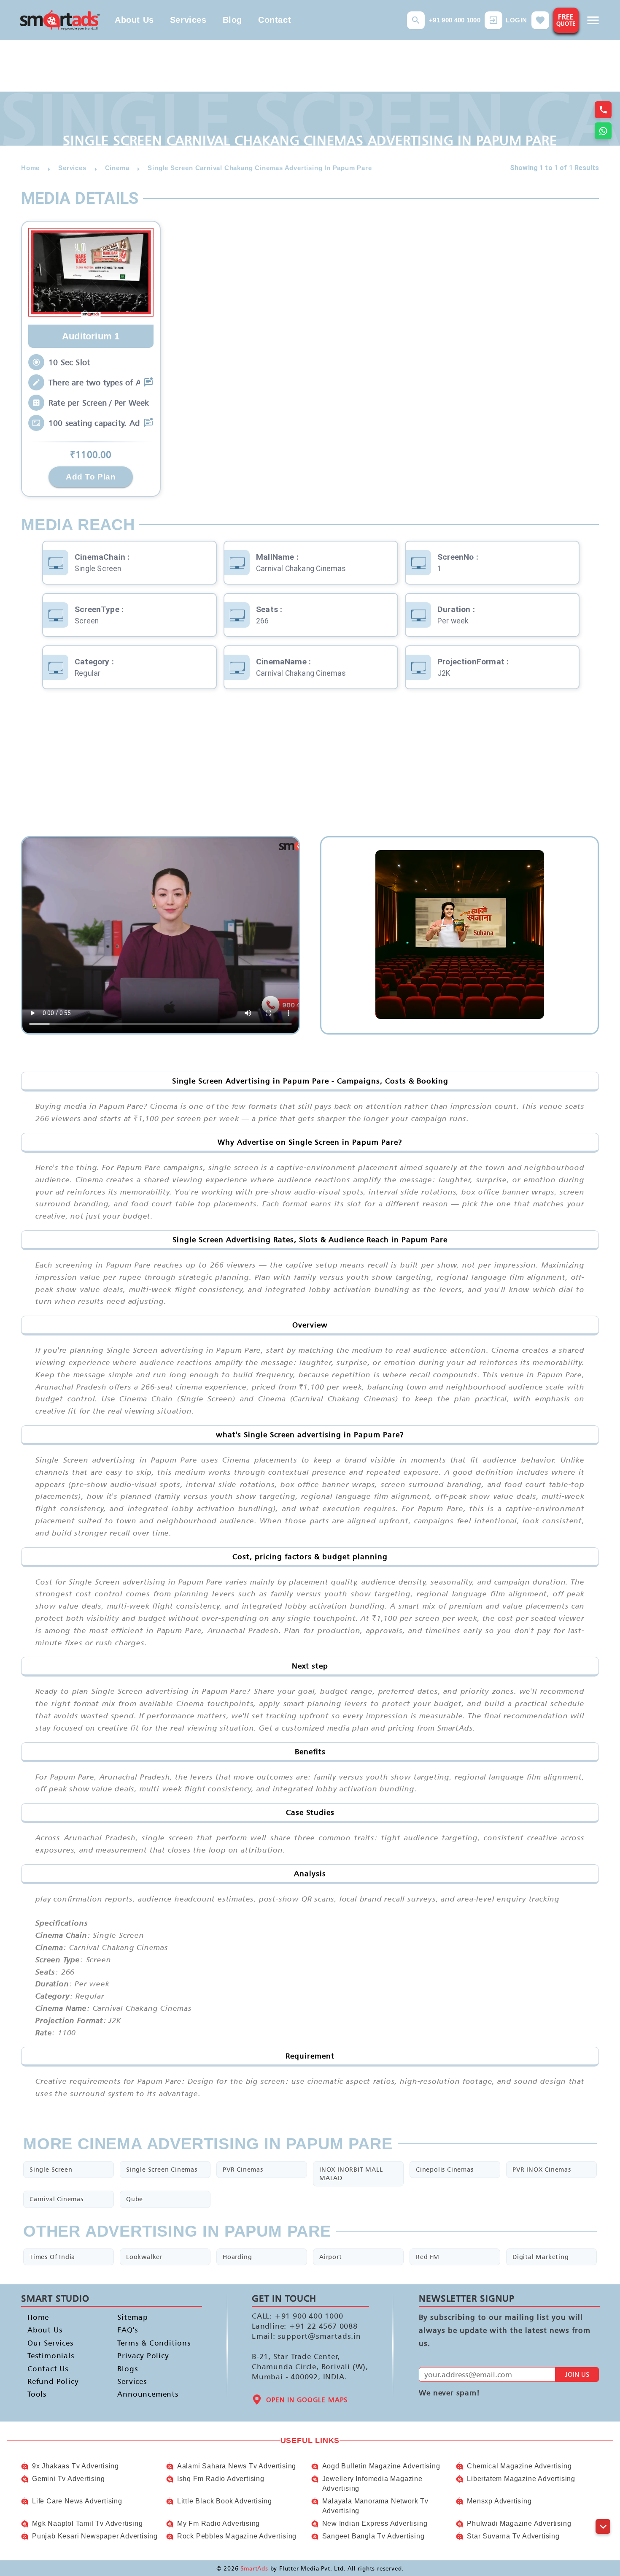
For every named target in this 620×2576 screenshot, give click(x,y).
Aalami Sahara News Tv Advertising (237, 2466)
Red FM (428, 2257)
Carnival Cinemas (57, 2199)
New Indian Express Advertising (375, 2523)
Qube (135, 2199)
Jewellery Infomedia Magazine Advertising (372, 2483)
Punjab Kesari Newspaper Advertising (95, 2536)
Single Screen (51, 2169)
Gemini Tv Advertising (69, 2479)
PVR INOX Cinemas (542, 2169)
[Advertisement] (310, 769)
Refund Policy (53, 2381)
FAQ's (128, 2330)
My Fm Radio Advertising (218, 2523)
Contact (275, 20)
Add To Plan (91, 477)
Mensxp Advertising (499, 2501)
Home (38, 2317)
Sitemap (133, 2317)
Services (188, 20)
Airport (331, 2257)
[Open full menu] (593, 20)
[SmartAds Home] (60, 20)
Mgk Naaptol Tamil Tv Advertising (88, 2523)
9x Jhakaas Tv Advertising (75, 2466)
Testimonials (51, 2355)
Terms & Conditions (148, 2343)
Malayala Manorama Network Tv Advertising (375, 2506)
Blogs (128, 2369)
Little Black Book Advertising (225, 2501)
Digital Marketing (541, 2257)
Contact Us (48, 2369)
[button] (416, 20)
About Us (134, 20)
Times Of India (52, 2257)
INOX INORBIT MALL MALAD (351, 2174)
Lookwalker (144, 2257)
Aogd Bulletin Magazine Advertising (381, 2466)
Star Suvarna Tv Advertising (513, 2536)
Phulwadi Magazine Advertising (519, 2523)
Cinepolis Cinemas (445, 2169)
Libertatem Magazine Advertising (521, 2479)
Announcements (148, 2394)
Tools (37, 2394)
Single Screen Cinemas (162, 2169)
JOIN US (577, 2374)
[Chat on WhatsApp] (603, 131)
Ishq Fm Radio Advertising (221, 2479)
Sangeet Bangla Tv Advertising (373, 2536)
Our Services (51, 2343)
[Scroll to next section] (603, 2526)
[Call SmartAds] (603, 110)
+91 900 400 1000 (455, 20)
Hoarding (237, 2257)
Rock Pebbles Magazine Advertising (237, 2536)
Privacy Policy (143, 2355)
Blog (232, 20)
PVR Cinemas (243, 2169)
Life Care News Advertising (77, 2501)
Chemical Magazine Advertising (519, 2466)
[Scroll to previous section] (603, 2507)
